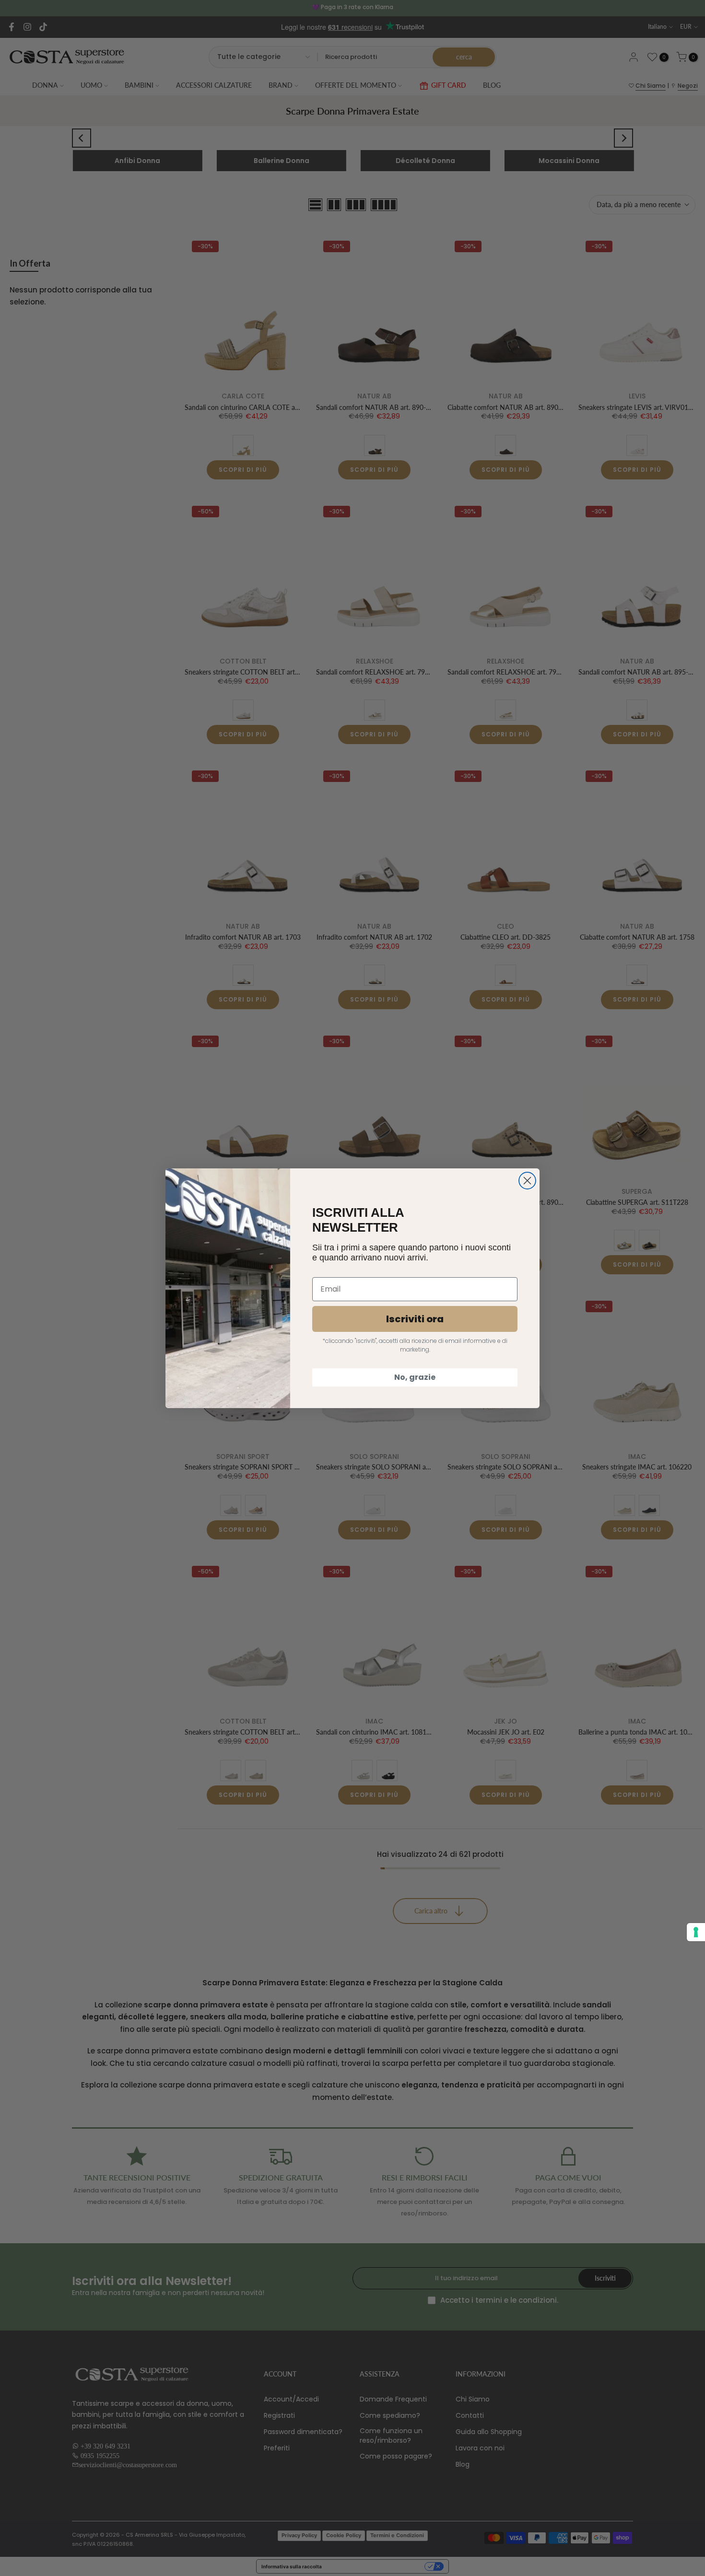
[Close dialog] (527, 1181)
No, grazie (415, 1377)
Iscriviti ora (415, 1319)
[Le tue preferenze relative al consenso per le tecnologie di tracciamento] (696, 1932)
